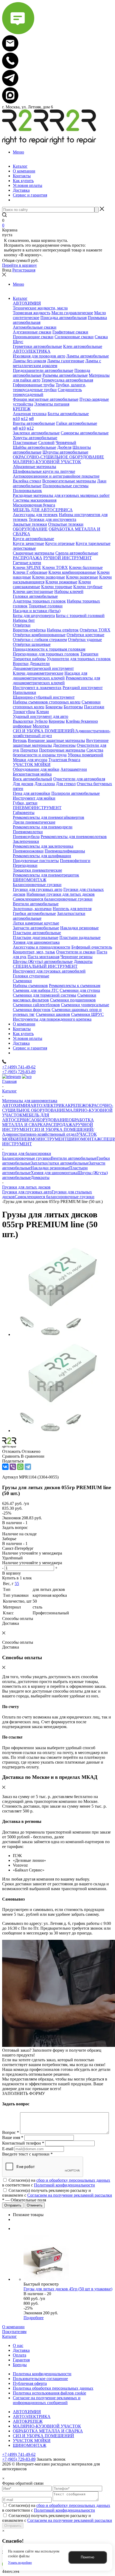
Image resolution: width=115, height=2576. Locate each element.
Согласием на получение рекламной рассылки (70, 2195)
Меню (18, 152)
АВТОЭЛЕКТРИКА (49, 1105)
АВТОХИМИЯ (16, 1105)
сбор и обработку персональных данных (73, 2180)
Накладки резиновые (50, 1168)
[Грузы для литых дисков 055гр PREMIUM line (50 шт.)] (58, 1334)
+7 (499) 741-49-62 (19, 1067)
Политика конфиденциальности (42, 2374)
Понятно (87, 2557)
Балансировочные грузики (26, 1158)
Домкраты (40, 1177)
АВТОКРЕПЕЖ (28, 2421)
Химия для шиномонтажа (54, 1173)
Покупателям (14, 2332)
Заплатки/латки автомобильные (60, 1163)
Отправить (13, 2526)
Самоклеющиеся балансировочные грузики (55, 1197)
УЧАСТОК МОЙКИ (32, 2441)
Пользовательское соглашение (40, 2379)
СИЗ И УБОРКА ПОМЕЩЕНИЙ (43, 2436)
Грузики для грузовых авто (27, 1192)
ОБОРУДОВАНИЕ (51, 1120)
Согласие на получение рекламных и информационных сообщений (47, 2400)
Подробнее (34, 2318)
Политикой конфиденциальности (64, 2185)
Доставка (21, 2350)
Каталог (9, 2336)
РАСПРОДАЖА (61, 1125)
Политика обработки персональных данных (53, 2388)
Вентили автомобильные (74, 1158)
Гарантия (21, 2360)
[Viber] (13, 1467)
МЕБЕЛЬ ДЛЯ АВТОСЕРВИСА (26, 1117)
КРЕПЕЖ (77, 1105)
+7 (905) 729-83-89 (19, 1072)
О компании (13, 2327)
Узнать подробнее (20, 2563)
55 (17, 1584)
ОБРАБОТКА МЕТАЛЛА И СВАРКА (48, 2431)
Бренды (20, 2365)
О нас (18, 2345)
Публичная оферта (30, 2383)
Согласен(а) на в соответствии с (56, 2183)
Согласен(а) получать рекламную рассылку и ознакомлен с (57, 2193)
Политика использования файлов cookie (49, 2393)
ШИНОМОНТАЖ (84, 1139)
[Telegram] (28, 1467)
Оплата (20, 2355)
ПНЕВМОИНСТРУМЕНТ (43, 1139)
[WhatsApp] (20, 1467)
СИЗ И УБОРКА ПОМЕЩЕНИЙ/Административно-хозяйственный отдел (48, 1132)
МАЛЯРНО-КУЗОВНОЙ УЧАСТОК (47, 2426)
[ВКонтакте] (5, 1467)
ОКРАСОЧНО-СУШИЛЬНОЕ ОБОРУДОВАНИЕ (58, 1108)
